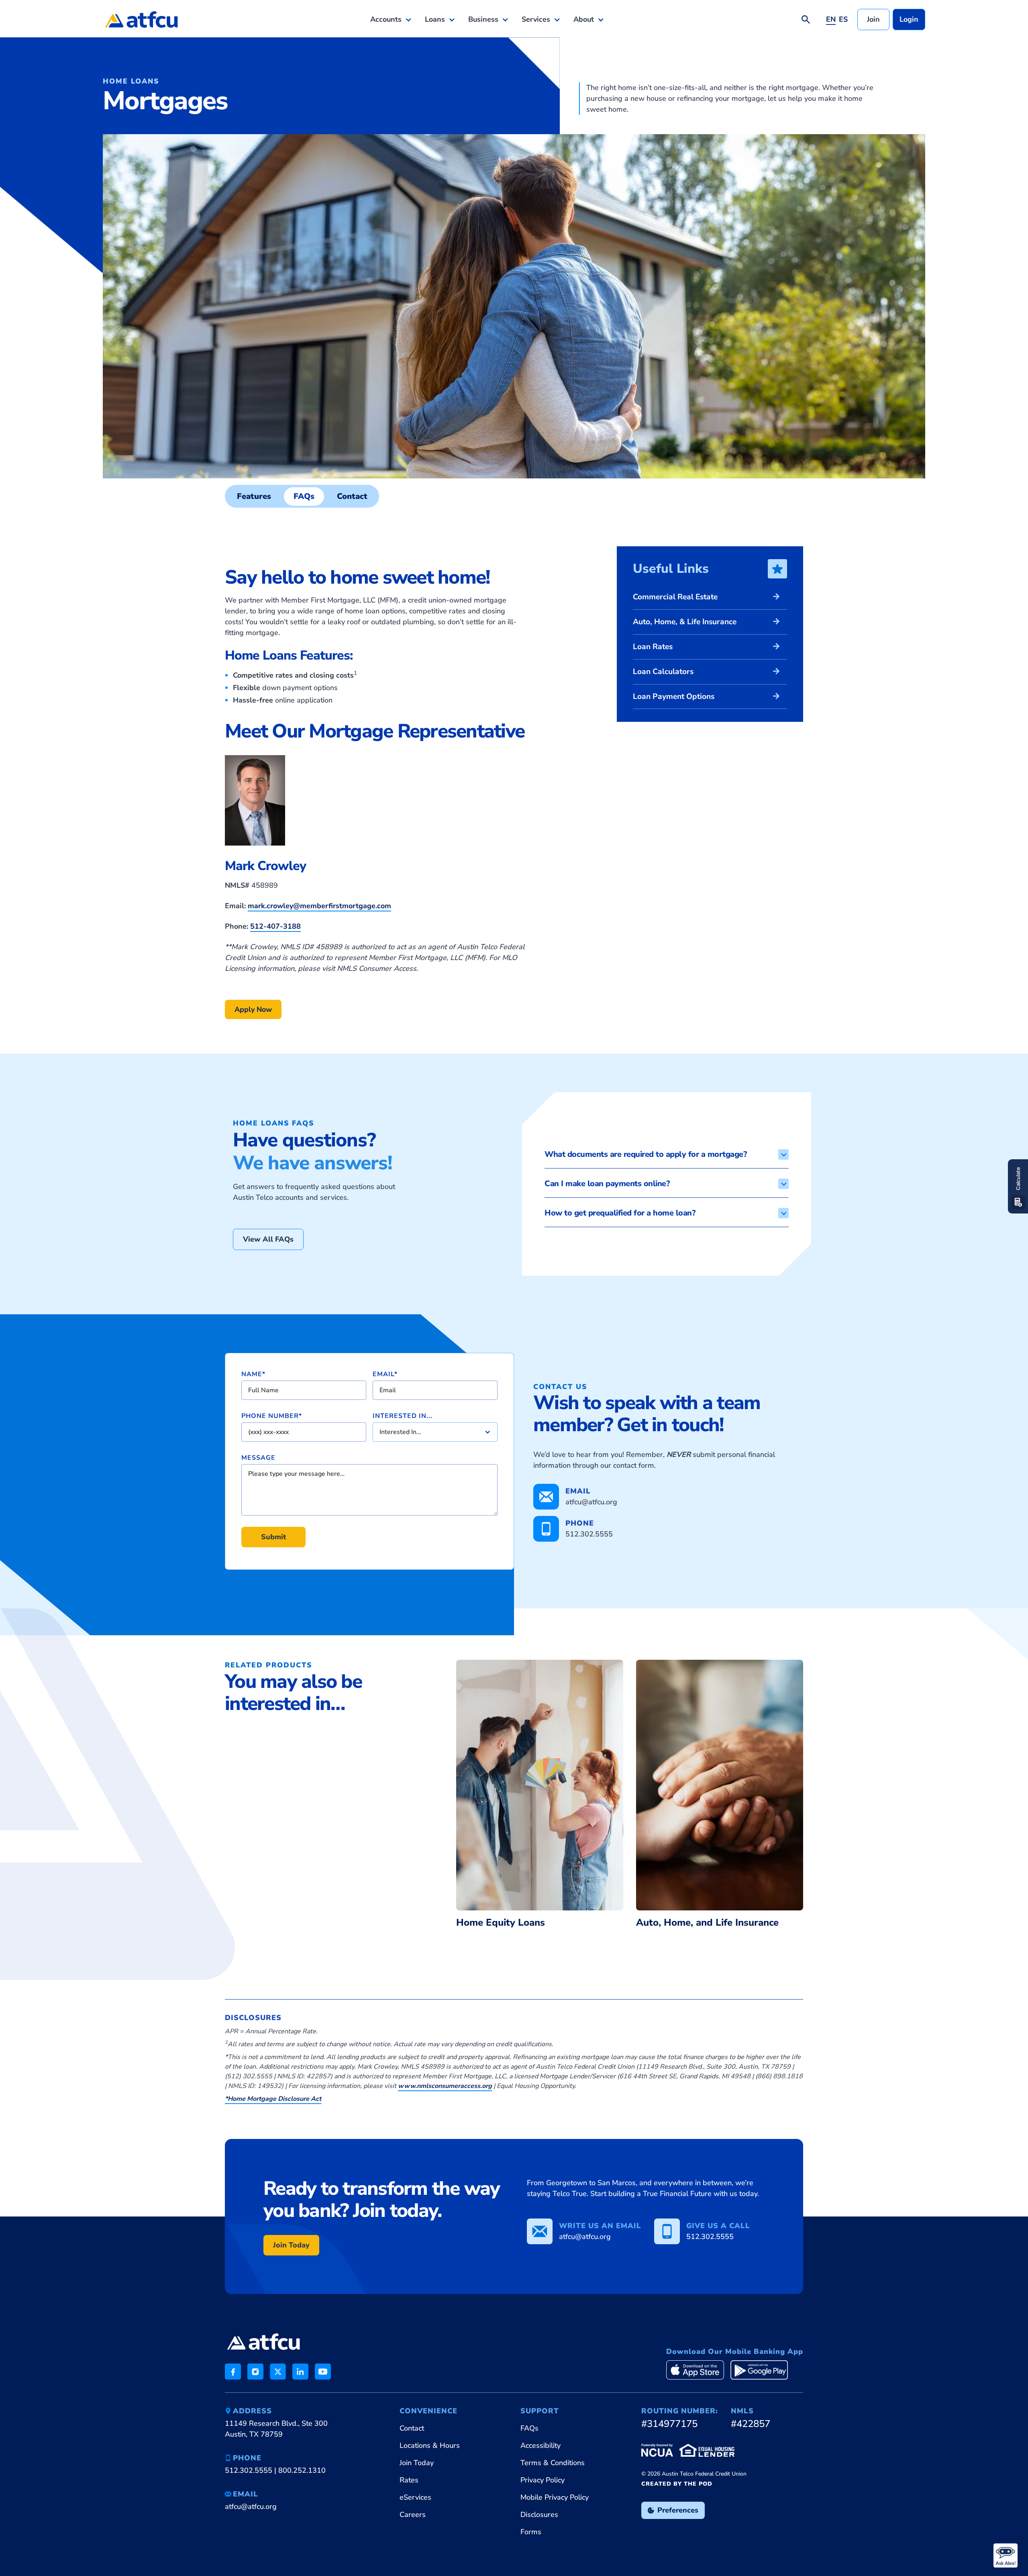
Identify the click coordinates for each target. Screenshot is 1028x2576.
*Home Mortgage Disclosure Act (273, 2099)
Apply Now (253, 1009)
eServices (415, 2497)
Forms (531, 2532)
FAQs (529, 2428)
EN (831, 19)
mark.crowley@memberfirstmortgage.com (319, 906)
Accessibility (541, 2445)
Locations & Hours (430, 2445)
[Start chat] (1006, 2556)
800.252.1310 (302, 2470)
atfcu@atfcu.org (251, 2507)
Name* (253, 1374)
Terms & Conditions (553, 2463)
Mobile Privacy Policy (555, 2497)
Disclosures (539, 2515)
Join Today (291, 2245)
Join (873, 19)
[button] (391, 19)
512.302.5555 (249, 2470)
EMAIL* (385, 1374)
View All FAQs (268, 1239)
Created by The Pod (677, 2484)
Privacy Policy (543, 2480)
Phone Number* (272, 1416)
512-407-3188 (275, 926)
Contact (412, 2428)
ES (843, 19)
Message (258, 1458)
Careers (413, 2515)
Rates (409, 2480)
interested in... (403, 1416)
